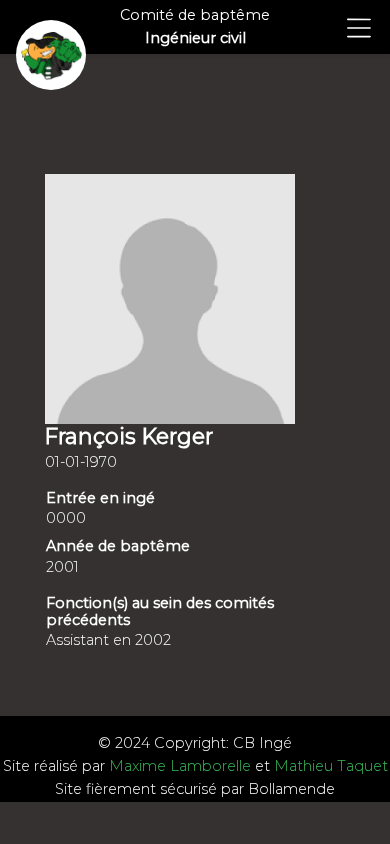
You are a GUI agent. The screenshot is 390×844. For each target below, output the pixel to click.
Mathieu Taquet (331, 766)
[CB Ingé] (51, 55)
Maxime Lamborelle (180, 766)
